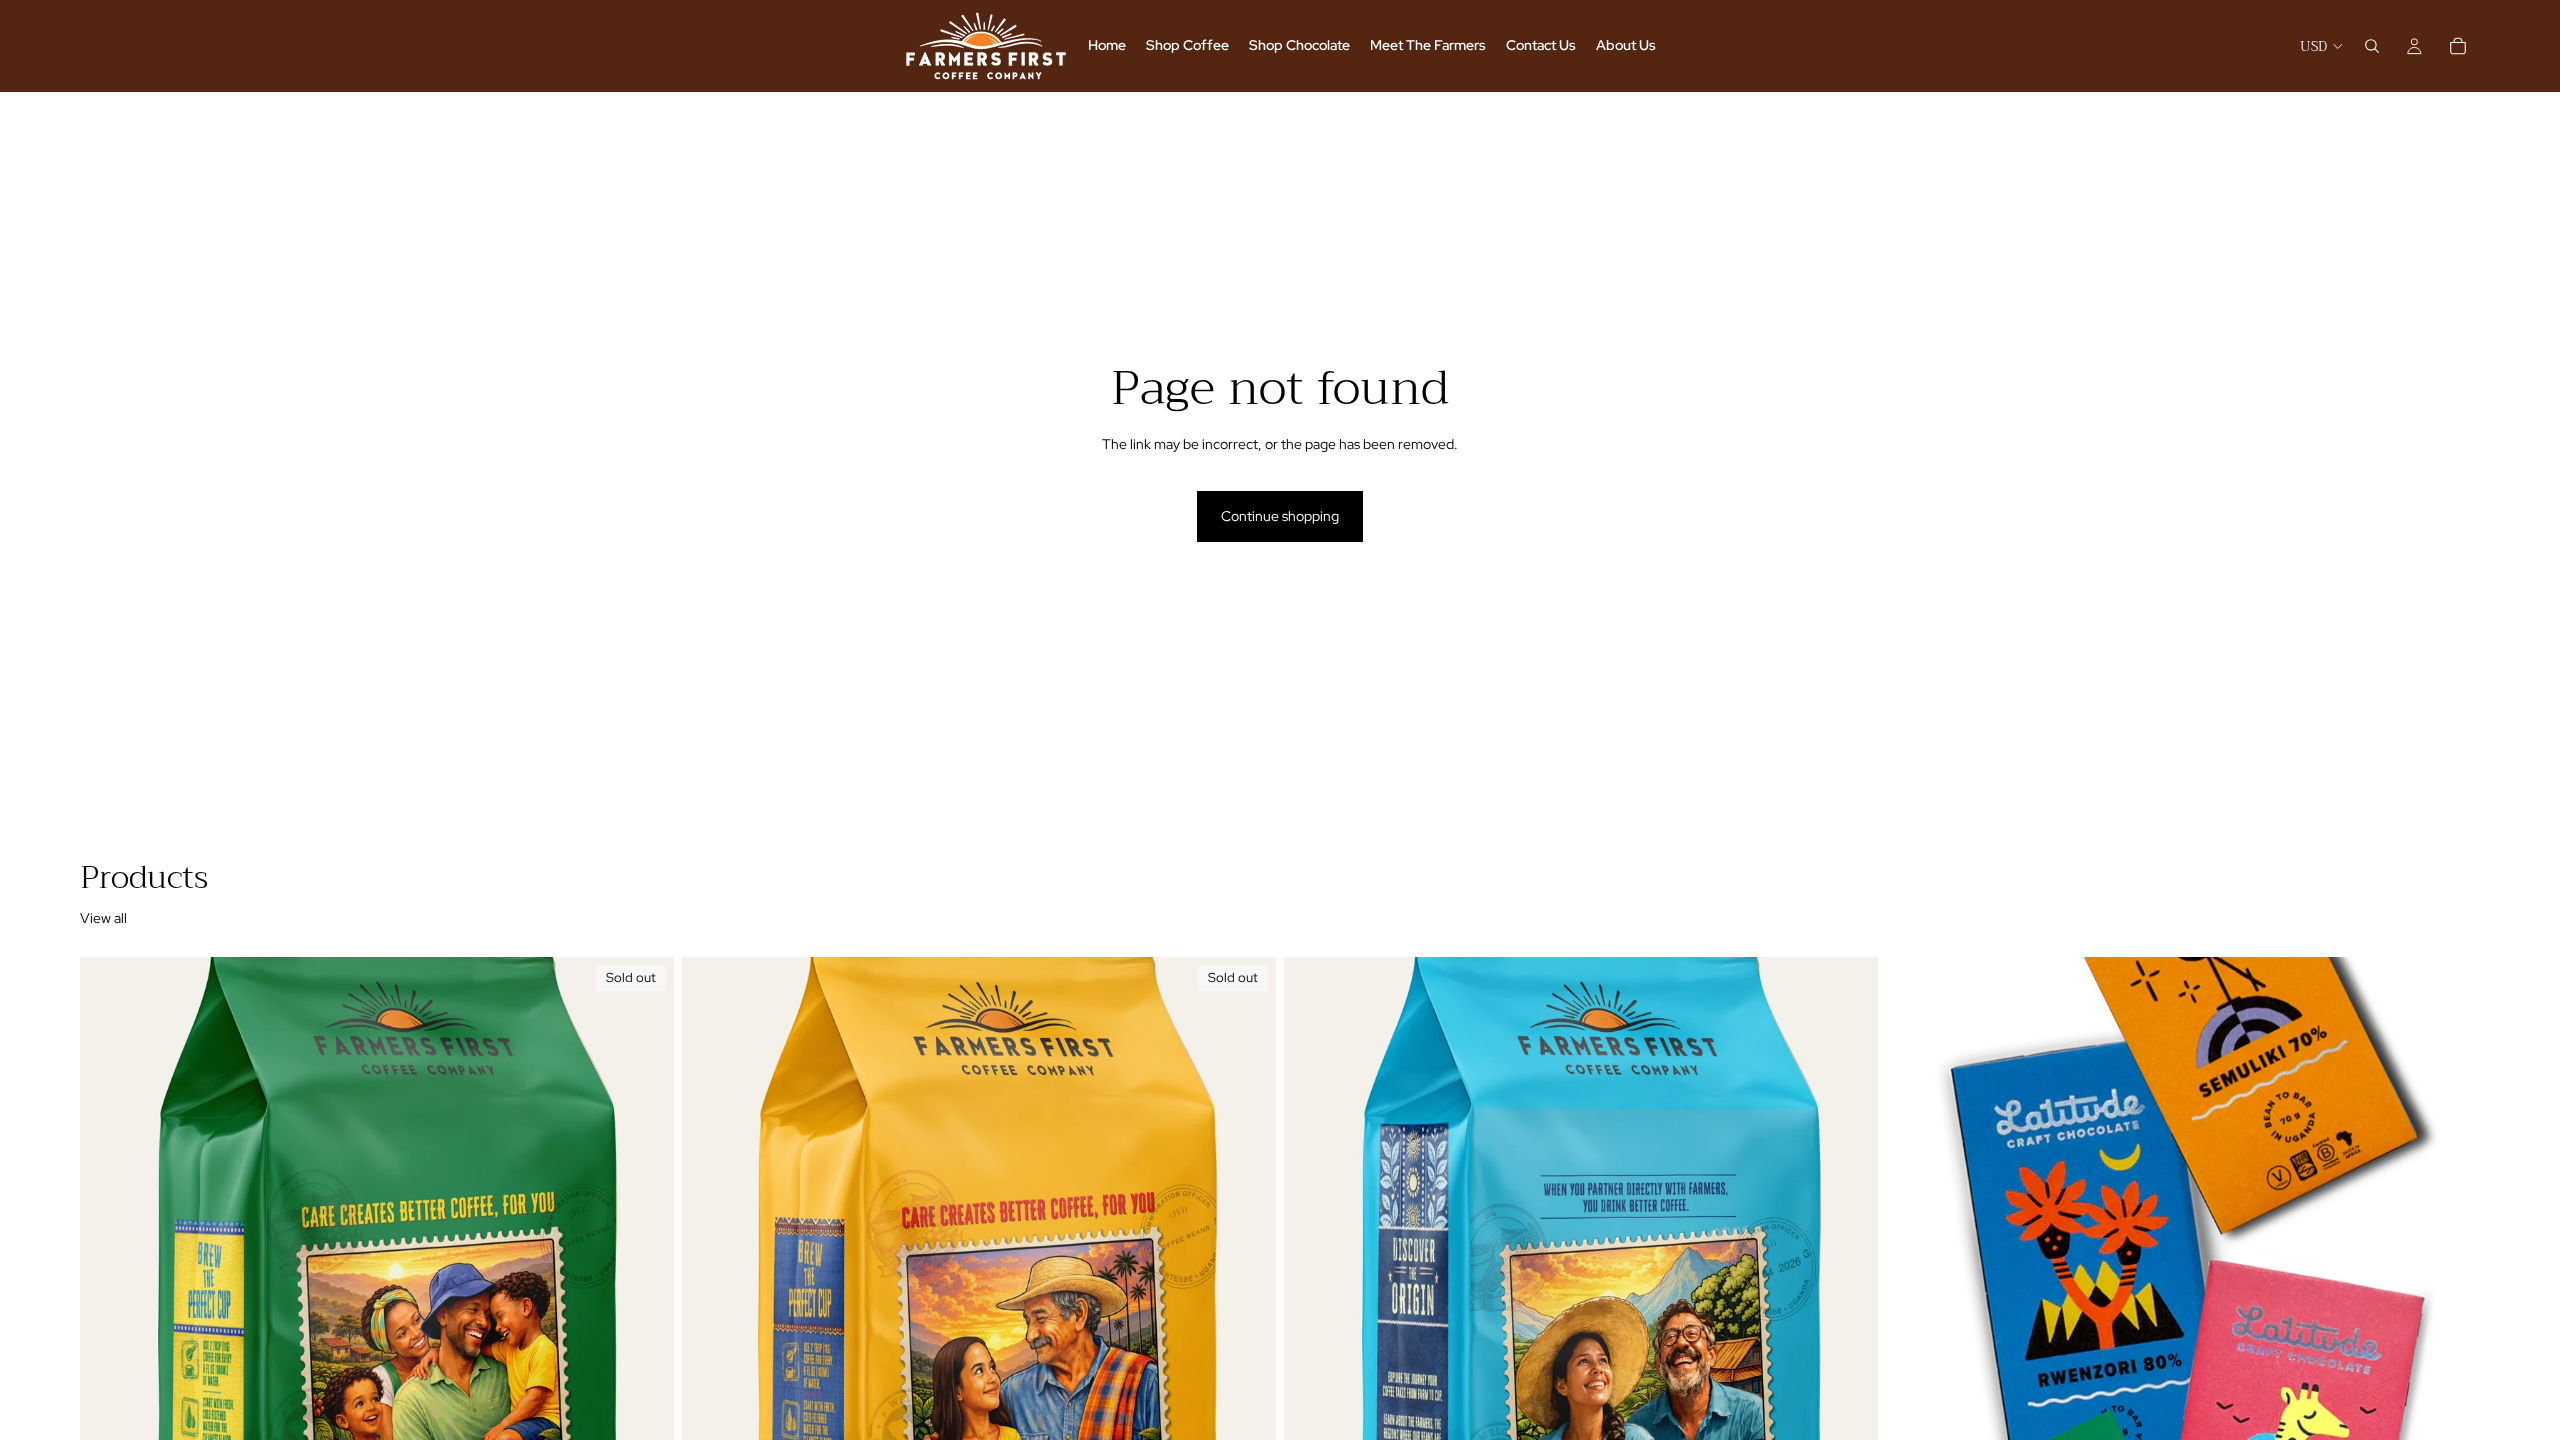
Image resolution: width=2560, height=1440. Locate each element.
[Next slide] (2450, 1328)
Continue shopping (1280, 516)
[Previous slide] (1916, 1328)
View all (103, 918)
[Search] (2372, 46)
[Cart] (2458, 46)
